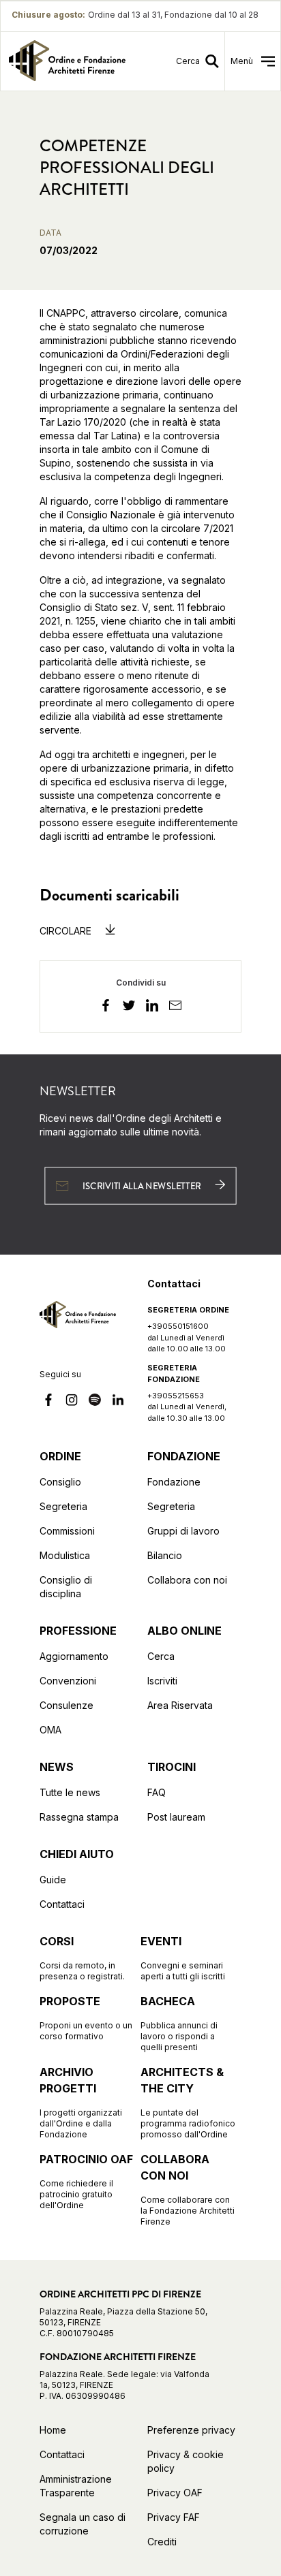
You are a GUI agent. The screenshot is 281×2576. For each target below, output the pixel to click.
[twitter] (129, 1007)
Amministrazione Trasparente (76, 2486)
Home (53, 2430)
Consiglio (60, 1482)
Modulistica (65, 1555)
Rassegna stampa (79, 1817)
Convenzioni (68, 1681)
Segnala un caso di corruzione (83, 2524)
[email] (175, 1007)
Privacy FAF (174, 2517)
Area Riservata (180, 1705)
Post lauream (176, 1817)
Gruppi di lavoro (183, 1531)
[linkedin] (152, 1007)
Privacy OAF (175, 2493)
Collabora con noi (187, 1580)
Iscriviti (162, 1681)
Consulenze (66, 1705)
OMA (50, 1730)
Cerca (161, 1656)
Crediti (162, 2542)
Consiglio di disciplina (66, 1587)
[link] (67, 61)
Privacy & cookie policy (186, 2461)
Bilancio (165, 1555)
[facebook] (106, 1007)
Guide (53, 1880)
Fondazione (174, 1482)
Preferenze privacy (191, 2430)
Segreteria (63, 1506)
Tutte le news (70, 1792)
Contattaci (62, 1904)
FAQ (157, 1792)
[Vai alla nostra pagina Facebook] (48, 1402)
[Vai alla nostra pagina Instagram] (72, 1402)
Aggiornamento (74, 1656)
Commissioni (67, 1531)
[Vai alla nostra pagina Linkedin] (118, 1402)
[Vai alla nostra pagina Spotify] (95, 1402)
